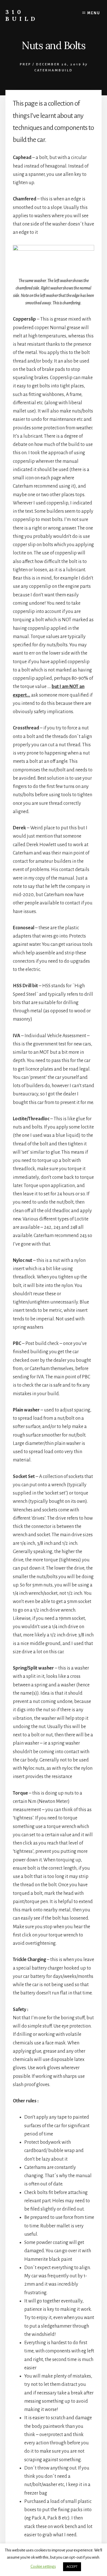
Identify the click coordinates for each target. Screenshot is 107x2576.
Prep (25, 64)
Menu (94, 13)
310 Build (22, 15)
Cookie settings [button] (43, 2566)
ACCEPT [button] (72, 2567)
